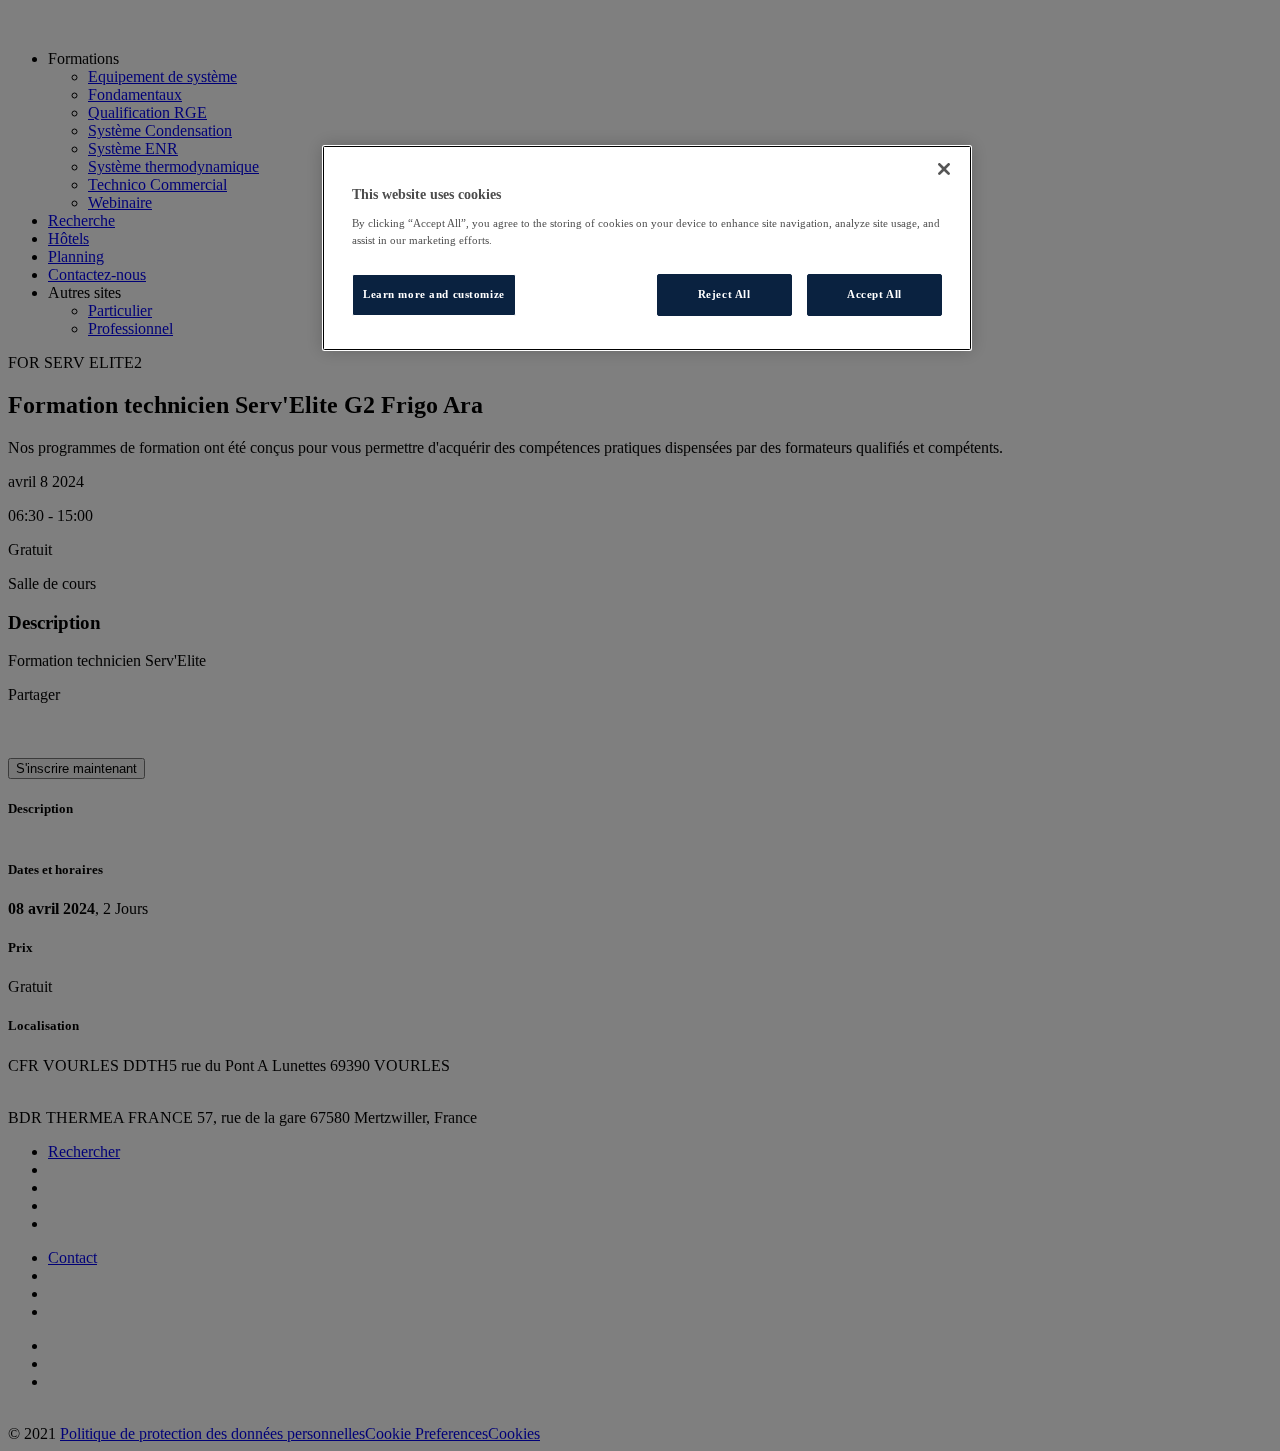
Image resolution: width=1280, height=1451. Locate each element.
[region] (647, 248)
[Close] (944, 169)
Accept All (874, 294)
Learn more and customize (434, 294)
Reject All (724, 294)
